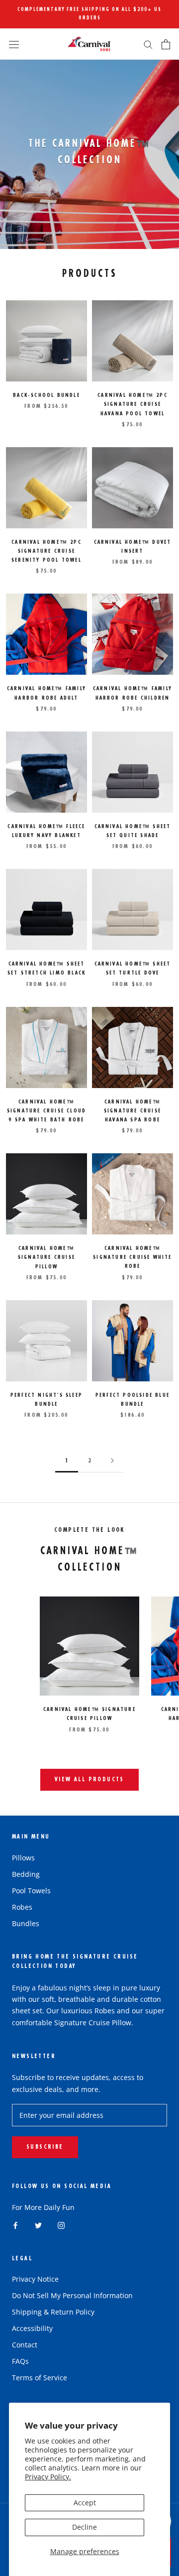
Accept (85, 2503)
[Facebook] (15, 2225)
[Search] (148, 44)
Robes (22, 1907)
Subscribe (45, 2147)
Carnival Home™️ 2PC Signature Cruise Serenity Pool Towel (46, 552)
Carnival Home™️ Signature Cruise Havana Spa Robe (133, 1111)
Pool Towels (31, 1891)
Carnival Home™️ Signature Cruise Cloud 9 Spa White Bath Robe (46, 1111)
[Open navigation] (14, 44)
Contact (25, 2345)
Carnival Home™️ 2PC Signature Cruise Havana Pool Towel (133, 405)
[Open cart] (166, 44)
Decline (85, 2527)
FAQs (20, 2361)
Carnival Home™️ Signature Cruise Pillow (46, 1258)
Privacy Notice (35, 2279)
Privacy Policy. (48, 2477)
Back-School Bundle (46, 396)
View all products (89, 1780)
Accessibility (32, 2328)
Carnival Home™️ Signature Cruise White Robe (132, 1258)
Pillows (23, 1858)
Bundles (26, 1923)
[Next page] (112, 1461)
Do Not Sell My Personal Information (72, 2295)
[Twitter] (38, 2225)
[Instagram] (61, 2225)
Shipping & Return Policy (53, 2312)
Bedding (26, 1874)
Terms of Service (40, 2378)
